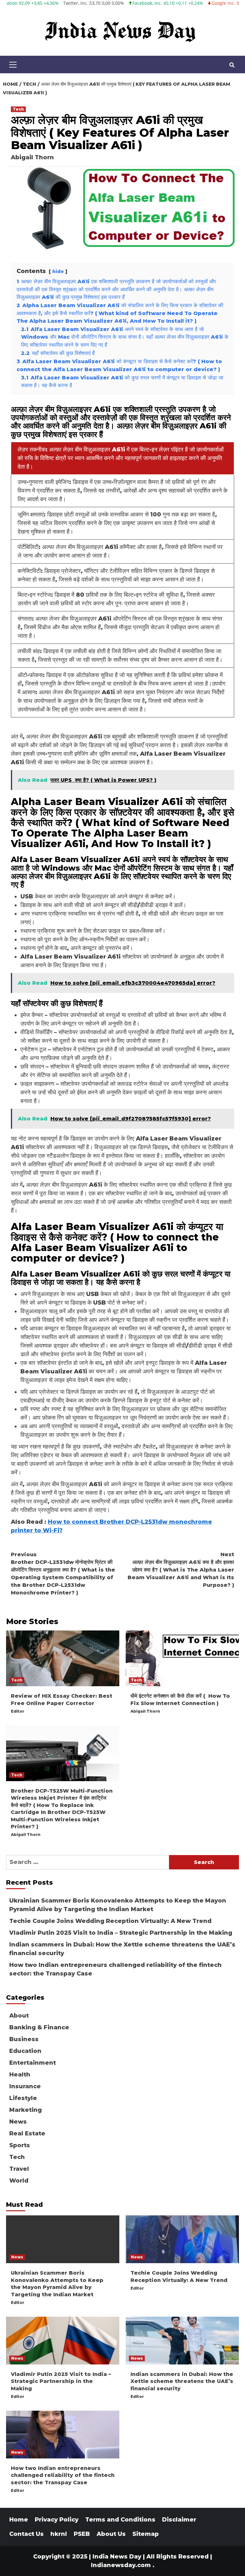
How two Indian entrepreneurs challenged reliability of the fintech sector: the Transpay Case (115, 1969)
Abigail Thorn (32, 157)
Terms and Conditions (120, 2520)
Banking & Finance (39, 2027)
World (19, 2181)
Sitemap (146, 2534)
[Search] (232, 65)
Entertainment (33, 2063)
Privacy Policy (57, 2520)
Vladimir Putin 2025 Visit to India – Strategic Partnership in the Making (121, 1933)
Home (19, 2520)
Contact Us (26, 2534)
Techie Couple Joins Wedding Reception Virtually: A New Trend (110, 1921)
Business (24, 2039)
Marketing (26, 2110)
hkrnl (59, 2534)
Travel (19, 2169)
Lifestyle (23, 2098)
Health (20, 2075)
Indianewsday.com (121, 2565)
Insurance (25, 2086)
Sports (20, 2145)
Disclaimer (179, 2520)
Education (25, 2051)
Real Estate (27, 2133)
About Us (111, 2534)
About (19, 2016)
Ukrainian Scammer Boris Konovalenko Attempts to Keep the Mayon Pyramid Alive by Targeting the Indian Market (118, 1905)
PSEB (82, 2534)
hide (58, 271)
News (18, 2122)
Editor (18, 1711)
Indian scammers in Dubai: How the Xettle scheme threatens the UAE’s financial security (122, 1949)
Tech (18, 109)
